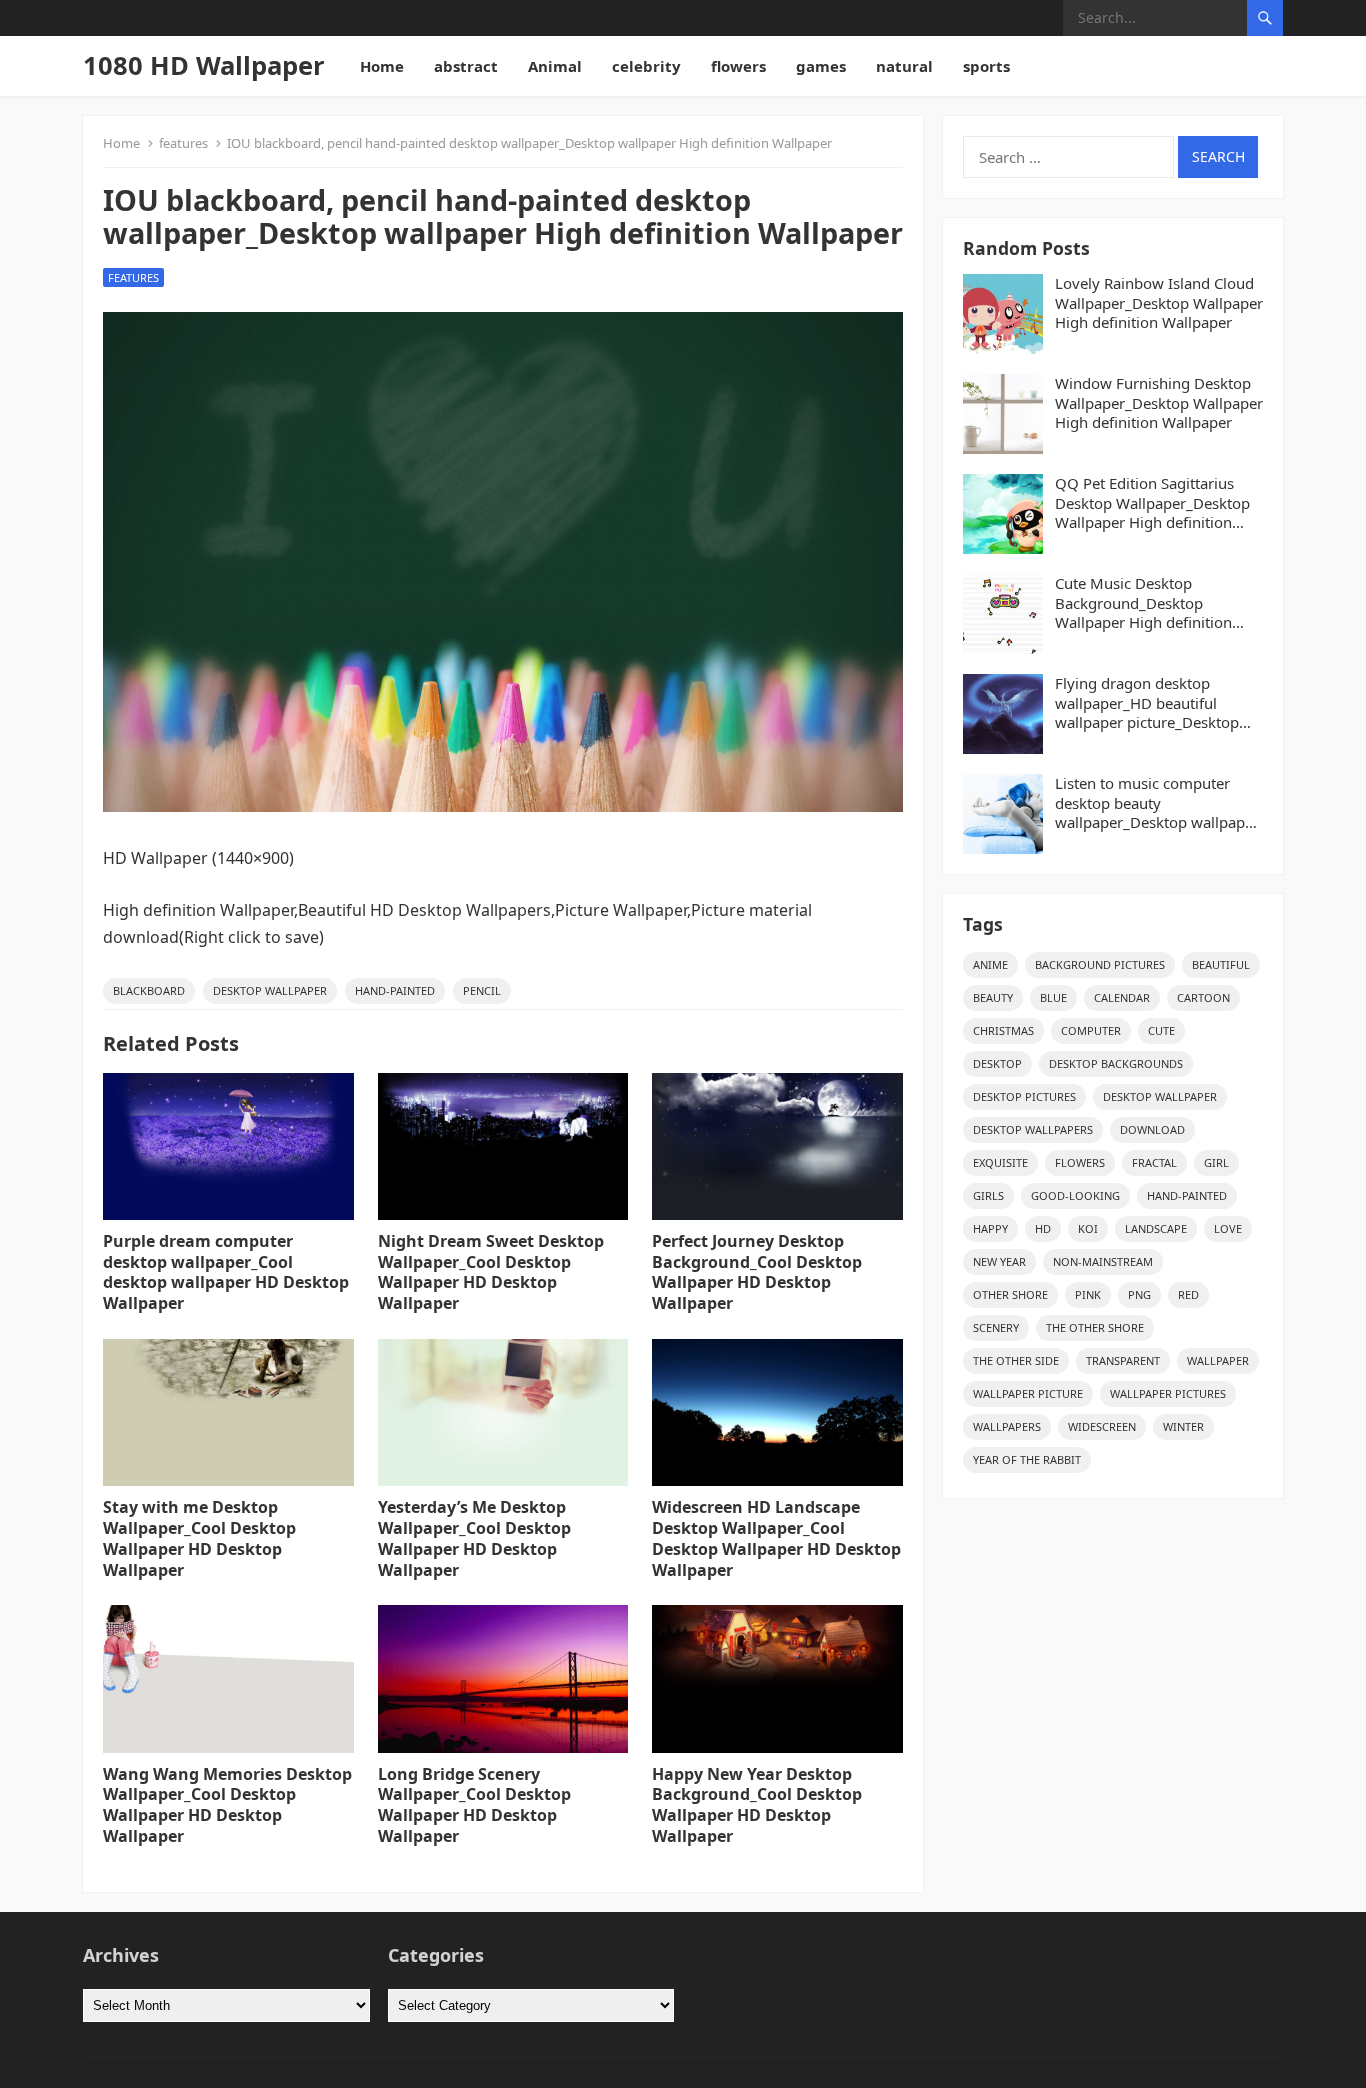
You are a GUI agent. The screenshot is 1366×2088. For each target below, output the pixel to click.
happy (990, 1228)
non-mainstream (1103, 1261)
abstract (466, 66)
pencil (482, 990)
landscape (1156, 1228)
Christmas (1003, 1030)
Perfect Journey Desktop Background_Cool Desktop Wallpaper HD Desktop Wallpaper (757, 1272)
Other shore (1010, 1294)
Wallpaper (1218, 1360)
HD (1043, 1228)
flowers (738, 66)
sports (986, 66)
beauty (993, 997)
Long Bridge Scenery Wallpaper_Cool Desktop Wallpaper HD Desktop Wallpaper (474, 1805)
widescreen (1102, 1426)
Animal (555, 66)
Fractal (1154, 1162)
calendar (1122, 997)
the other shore (1095, 1327)
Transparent (1123, 1360)
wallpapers (1007, 1426)
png (1139, 1294)
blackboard (149, 990)
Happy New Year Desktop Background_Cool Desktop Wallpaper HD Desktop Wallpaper (757, 1805)
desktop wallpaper (270, 990)
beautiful (1221, 964)
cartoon (1203, 997)
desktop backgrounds (1116, 1063)
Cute (1161, 1030)
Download (1152, 1129)
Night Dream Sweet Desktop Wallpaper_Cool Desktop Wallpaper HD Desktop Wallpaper (491, 1272)
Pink (1088, 1294)
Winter (1183, 1426)
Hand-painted (395, 990)
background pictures (1100, 964)
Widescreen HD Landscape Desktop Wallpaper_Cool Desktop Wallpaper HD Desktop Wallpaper (776, 1538)
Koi (1088, 1228)
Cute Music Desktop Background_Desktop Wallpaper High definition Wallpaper (1143, 603)
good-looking (1075, 1195)
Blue (1053, 997)
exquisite (1000, 1162)
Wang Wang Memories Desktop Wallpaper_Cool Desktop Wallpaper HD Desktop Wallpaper (227, 1805)
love (1228, 1228)
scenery (996, 1327)
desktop (997, 1063)
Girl (1216, 1162)
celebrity (646, 66)
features (183, 143)
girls (988, 1195)
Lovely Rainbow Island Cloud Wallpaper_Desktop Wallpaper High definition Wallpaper (1159, 303)
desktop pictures (1024, 1096)
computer (1091, 1030)
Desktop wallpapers (1033, 1129)
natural (904, 66)
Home (382, 66)
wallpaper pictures (1168, 1393)
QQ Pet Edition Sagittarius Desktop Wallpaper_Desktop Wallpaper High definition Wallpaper (1152, 503)
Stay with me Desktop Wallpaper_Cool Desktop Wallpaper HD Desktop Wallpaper (199, 1538)
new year (999, 1261)
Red (1188, 1294)
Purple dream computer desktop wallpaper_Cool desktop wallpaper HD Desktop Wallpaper (226, 1272)
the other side (1016, 1360)
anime (990, 964)
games (821, 66)
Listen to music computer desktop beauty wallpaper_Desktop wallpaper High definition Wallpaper (1157, 803)
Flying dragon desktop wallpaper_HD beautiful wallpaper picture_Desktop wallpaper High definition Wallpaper (1147, 703)
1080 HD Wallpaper (204, 65)
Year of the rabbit (1027, 1459)
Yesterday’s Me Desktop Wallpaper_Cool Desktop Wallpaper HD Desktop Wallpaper (474, 1538)
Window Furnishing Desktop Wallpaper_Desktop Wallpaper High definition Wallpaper (1159, 403)
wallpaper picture (1028, 1393)
